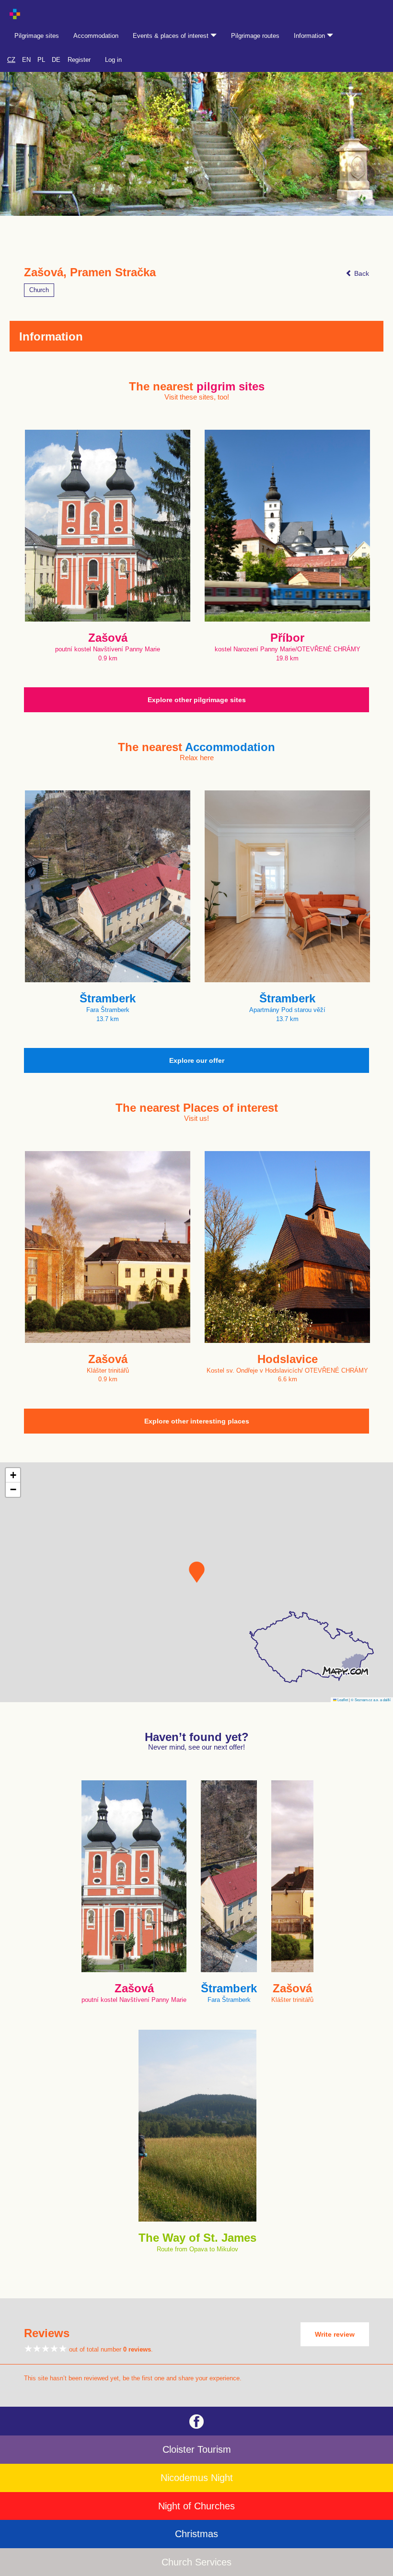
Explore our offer (197, 1060)
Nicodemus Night (197, 2478)
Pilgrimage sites (37, 36)
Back (361, 273)
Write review (335, 2334)
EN (26, 60)
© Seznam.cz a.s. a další (371, 1700)
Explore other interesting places (197, 1421)
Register (79, 60)
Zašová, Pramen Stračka (90, 272)
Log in (113, 60)
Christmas (196, 2534)
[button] (197, 1572)
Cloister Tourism (197, 2449)
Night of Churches (196, 2506)
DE (56, 60)
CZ (11, 60)
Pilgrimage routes (255, 36)
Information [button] (310, 36)
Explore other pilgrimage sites (197, 700)
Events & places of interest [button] (172, 36)
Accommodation (96, 36)
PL (41, 60)
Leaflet (342, 1700)
